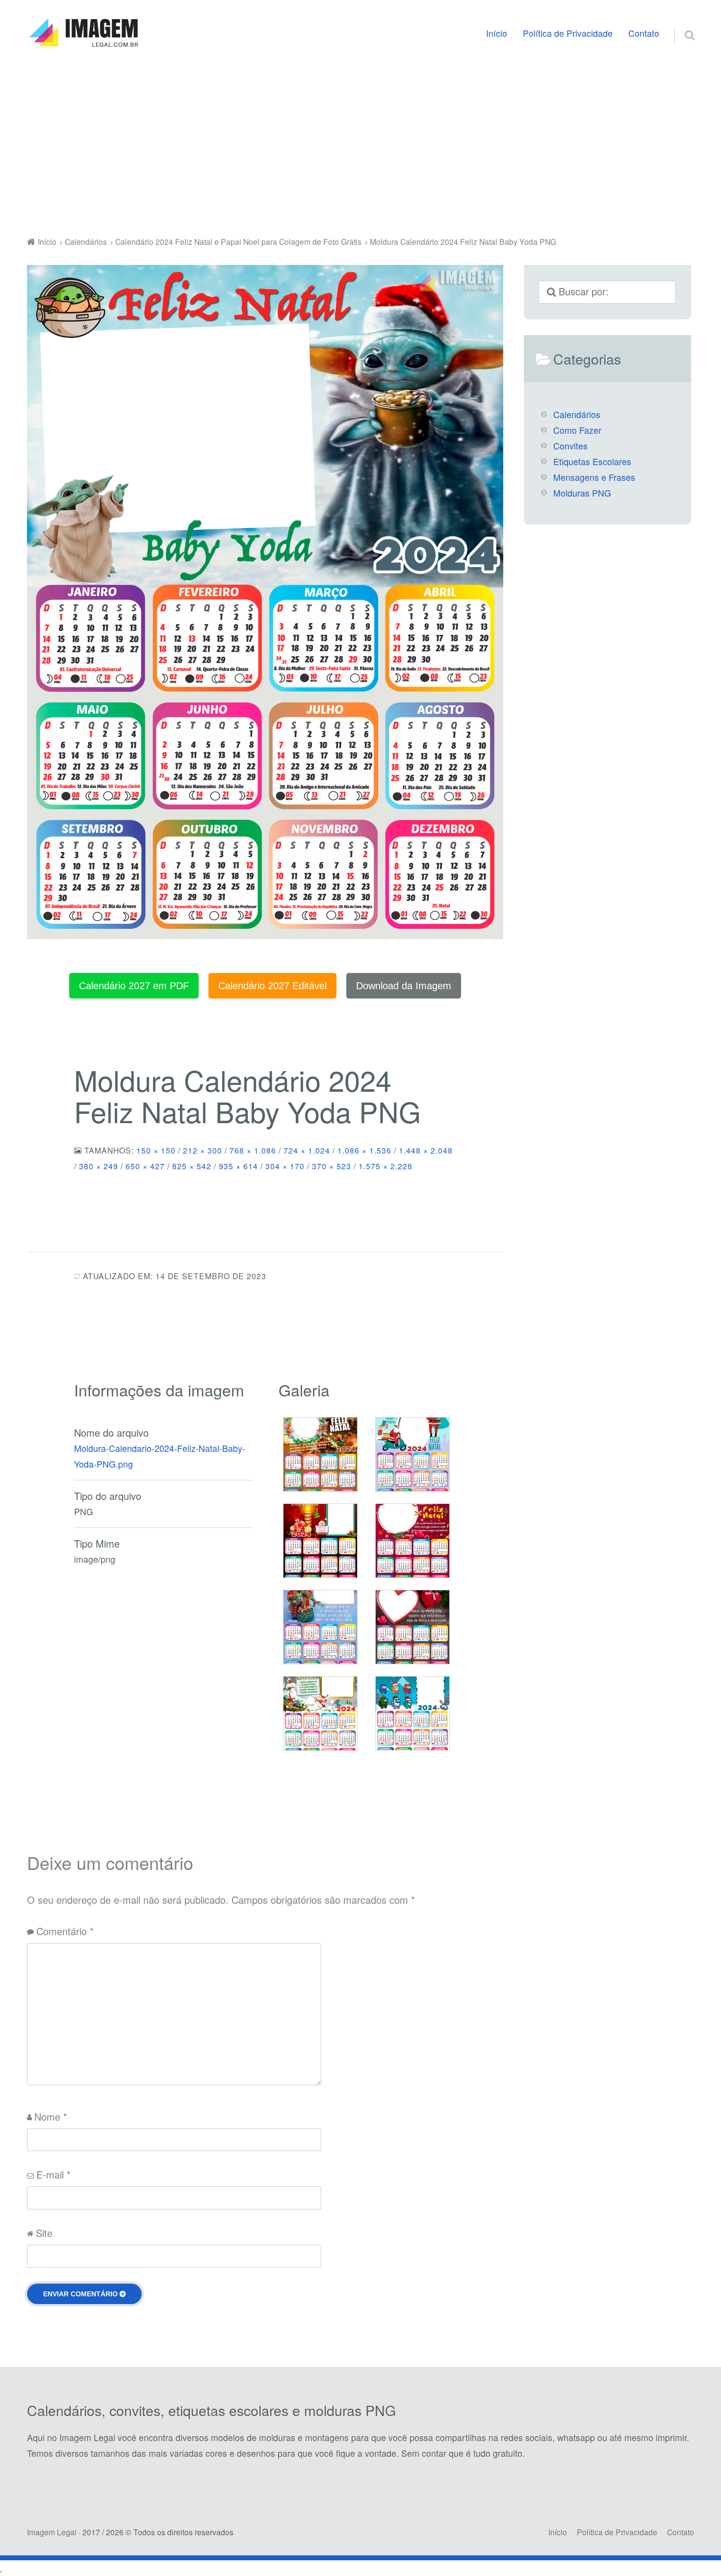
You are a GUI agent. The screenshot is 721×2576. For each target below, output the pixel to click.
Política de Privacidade (568, 33)
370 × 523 (332, 1166)
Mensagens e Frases (594, 477)
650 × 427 (145, 1166)
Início (497, 33)
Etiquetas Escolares (592, 461)
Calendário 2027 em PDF (134, 986)
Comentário (65, 1931)
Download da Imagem (404, 986)
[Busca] (681, 23)
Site (44, 2233)
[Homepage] (83, 33)
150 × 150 (156, 1150)
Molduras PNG (582, 493)
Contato (644, 33)
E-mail (53, 2174)
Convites (570, 446)
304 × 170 (285, 1166)
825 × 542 (192, 1166)
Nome (51, 2116)
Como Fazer (577, 430)
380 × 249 (99, 1166)
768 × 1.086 (253, 1150)
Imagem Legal (52, 2532)
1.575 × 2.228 (386, 1166)
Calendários (577, 414)
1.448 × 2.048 (426, 1150)
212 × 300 (203, 1150)
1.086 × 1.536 (364, 1150)
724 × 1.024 (307, 1150)
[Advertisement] (360, 144)
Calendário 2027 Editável (272, 986)
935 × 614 (238, 1166)
